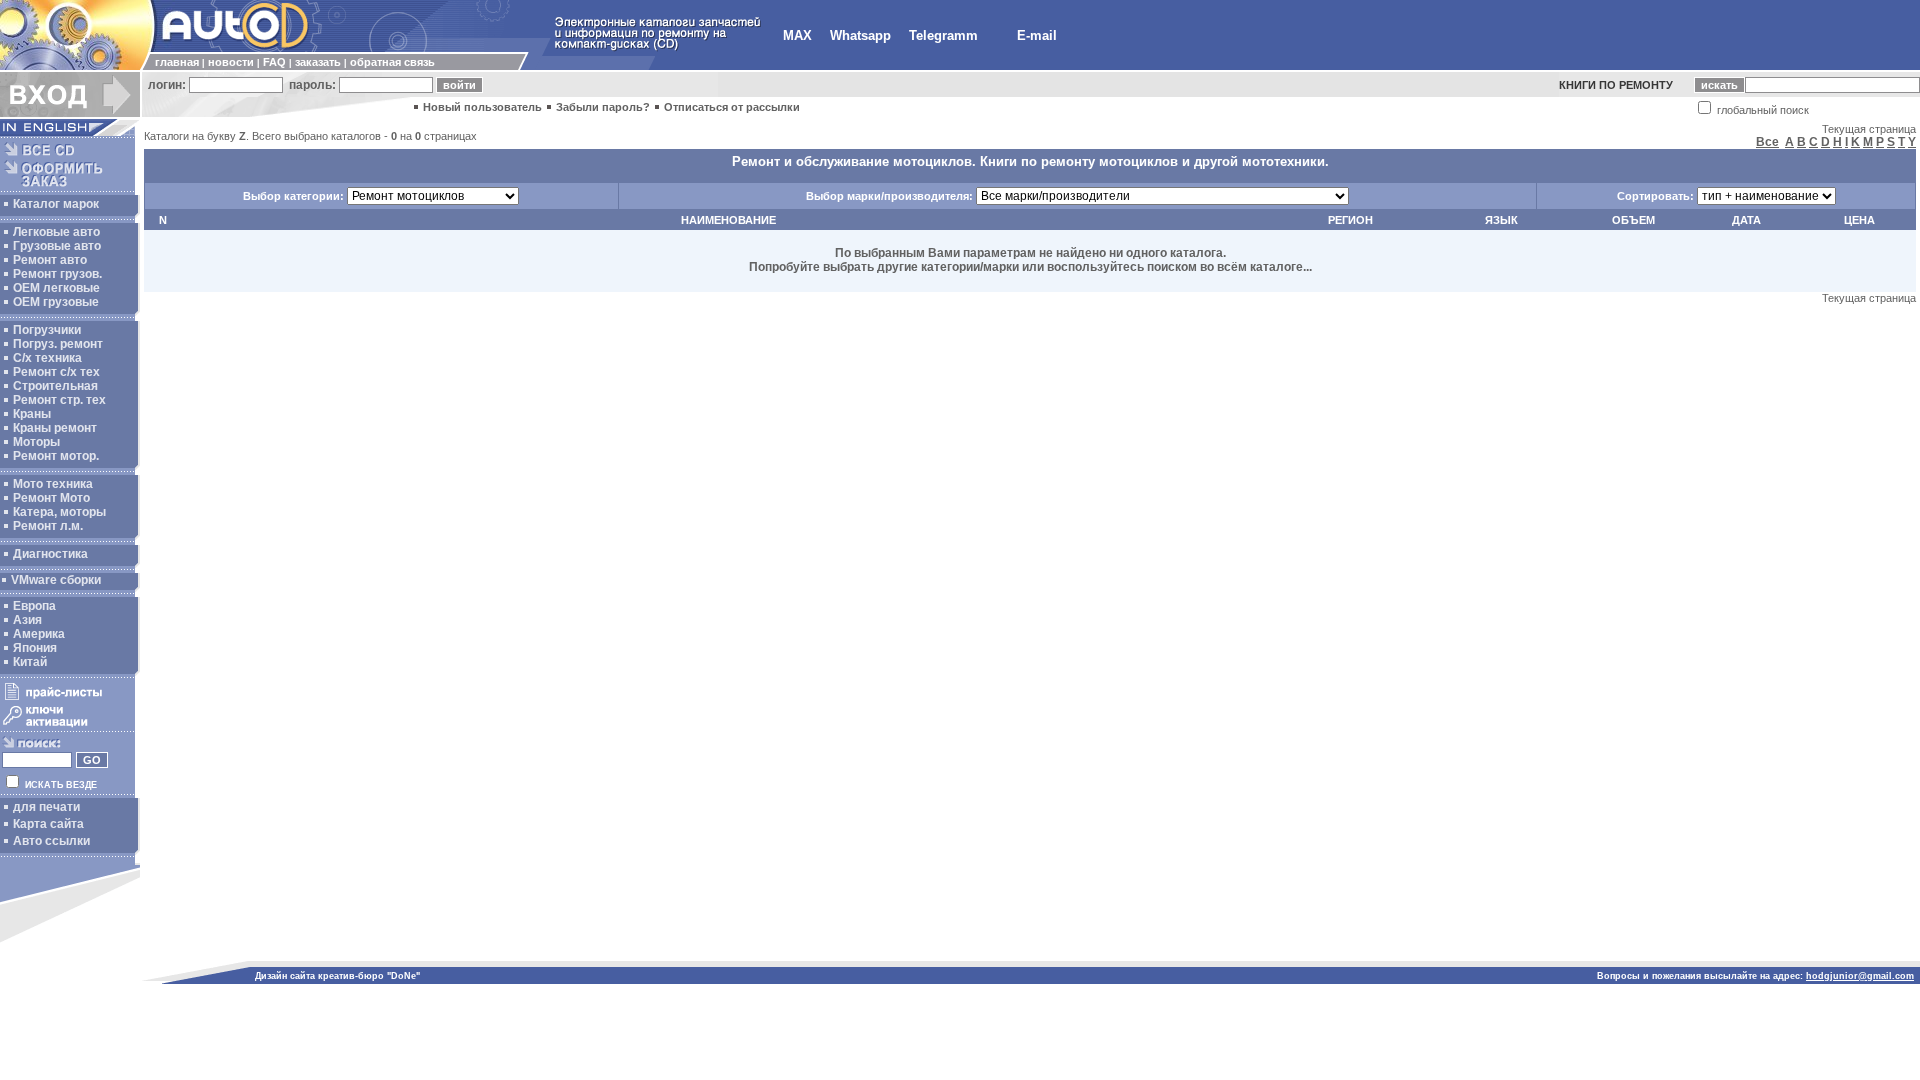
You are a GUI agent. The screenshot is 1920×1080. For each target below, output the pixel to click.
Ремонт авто (50, 260)
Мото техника (53, 484)
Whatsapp (860, 35)
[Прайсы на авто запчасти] (67, 699)
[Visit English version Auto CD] (70, 132)
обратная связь (392, 62)
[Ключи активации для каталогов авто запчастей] (67, 726)
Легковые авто (56, 232)
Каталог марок (56, 204)
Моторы (36, 442)
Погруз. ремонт (58, 344)
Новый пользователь (482, 107)
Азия (27, 620)
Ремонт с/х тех (56, 372)
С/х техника (47, 358)
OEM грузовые (56, 302)
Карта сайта (48, 824)
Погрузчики (47, 330)
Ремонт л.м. (48, 526)
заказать (318, 62)
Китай (30, 662)
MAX (797, 35)
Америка (39, 634)
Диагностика (50, 554)
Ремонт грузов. (57, 274)
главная (177, 62)
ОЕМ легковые (56, 288)
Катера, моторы (59, 512)
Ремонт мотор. (56, 456)
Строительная (55, 386)
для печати (46, 807)
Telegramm (943, 35)
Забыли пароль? (603, 107)
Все (1767, 142)
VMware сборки (56, 580)
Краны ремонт (55, 428)
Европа (34, 606)
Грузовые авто (57, 246)
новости (231, 62)
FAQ (274, 62)
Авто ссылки (51, 841)
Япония (35, 648)
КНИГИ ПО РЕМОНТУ (1616, 85)
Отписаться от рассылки (732, 107)
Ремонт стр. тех (59, 400)
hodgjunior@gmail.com (1860, 976)
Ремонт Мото (51, 498)
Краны (32, 414)
